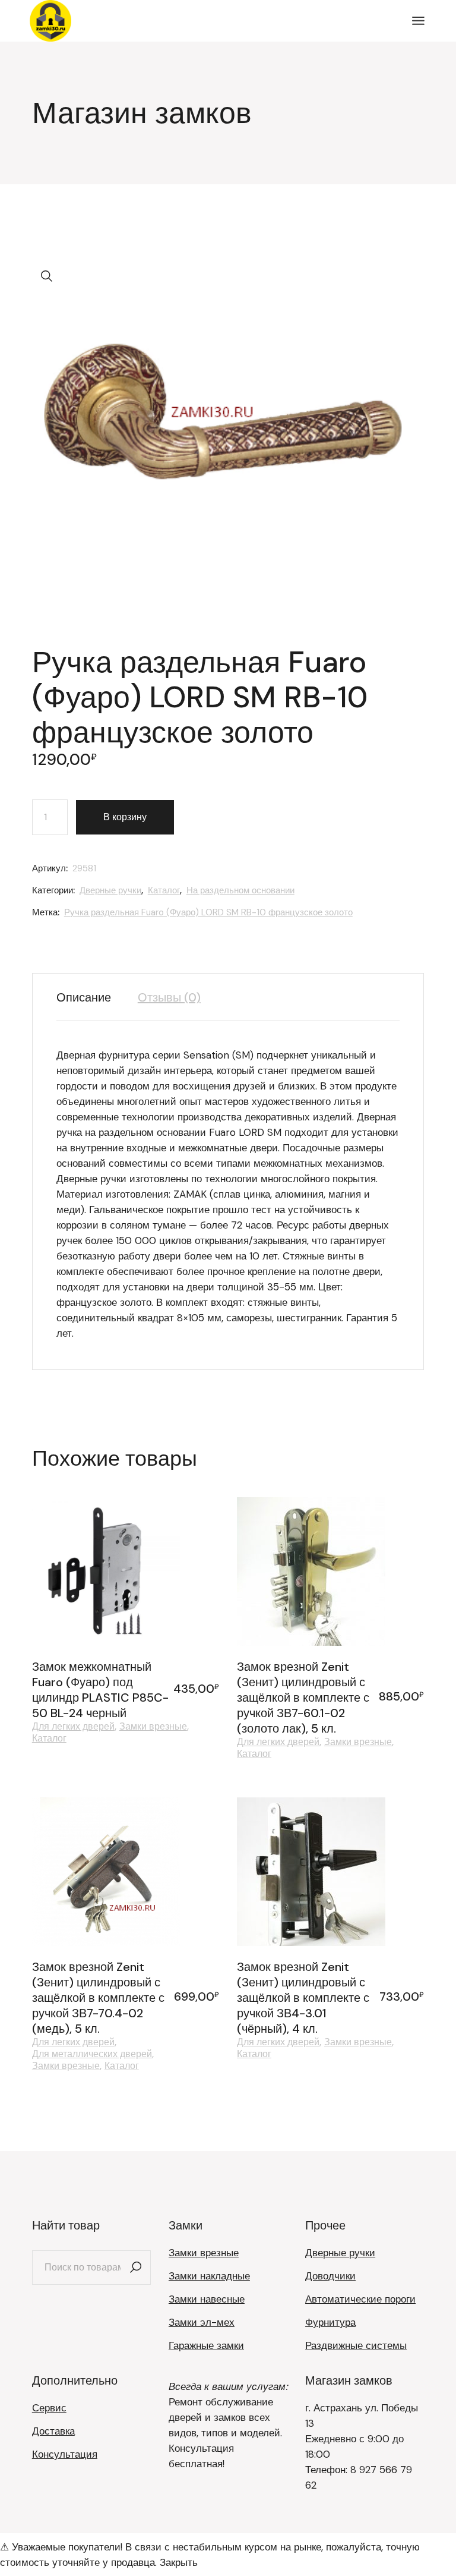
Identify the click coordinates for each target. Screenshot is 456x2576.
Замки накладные (209, 2276)
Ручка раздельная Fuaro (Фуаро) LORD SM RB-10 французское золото (208, 912)
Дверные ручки (110, 890)
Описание (84, 997)
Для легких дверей (73, 1727)
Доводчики (330, 2276)
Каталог (164, 890)
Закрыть (179, 2562)
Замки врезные (153, 1727)
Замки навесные (207, 2299)
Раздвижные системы (356, 2345)
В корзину (125, 817)
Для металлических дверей (92, 2054)
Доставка (53, 2431)
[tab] (90, 997)
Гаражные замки (206, 2345)
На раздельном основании (240, 890)
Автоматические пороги (360, 2299)
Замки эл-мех (202, 2322)
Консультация (65, 2454)
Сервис (49, 2408)
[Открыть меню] (418, 21)
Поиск (136, 2268)
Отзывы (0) (169, 997)
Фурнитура (330, 2322)
